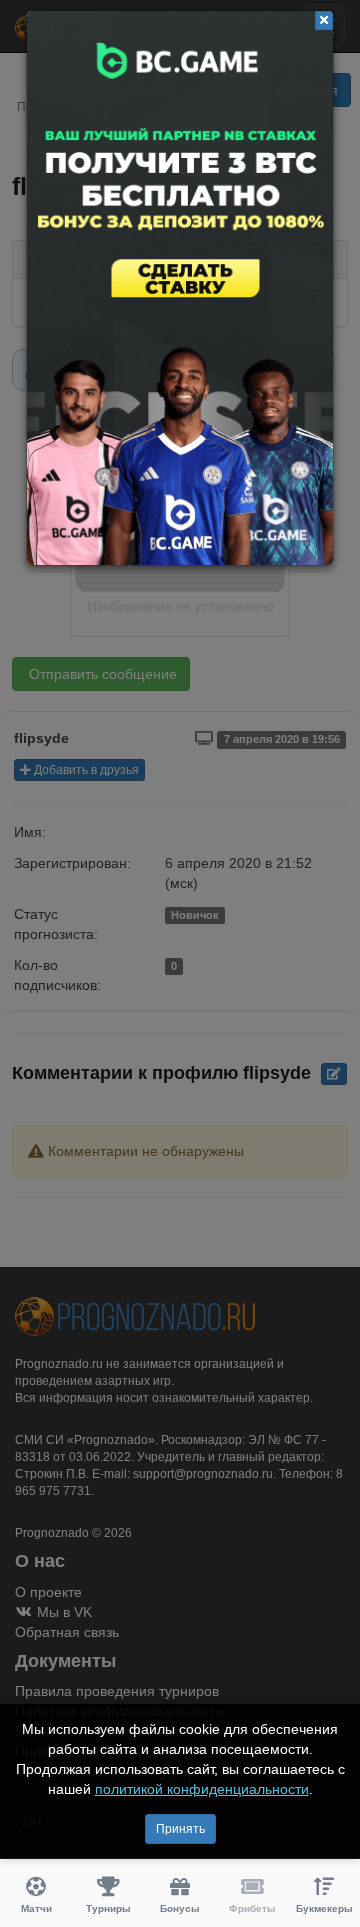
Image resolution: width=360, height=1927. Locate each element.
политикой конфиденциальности (202, 1789)
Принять (180, 1829)
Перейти (180, 288)
